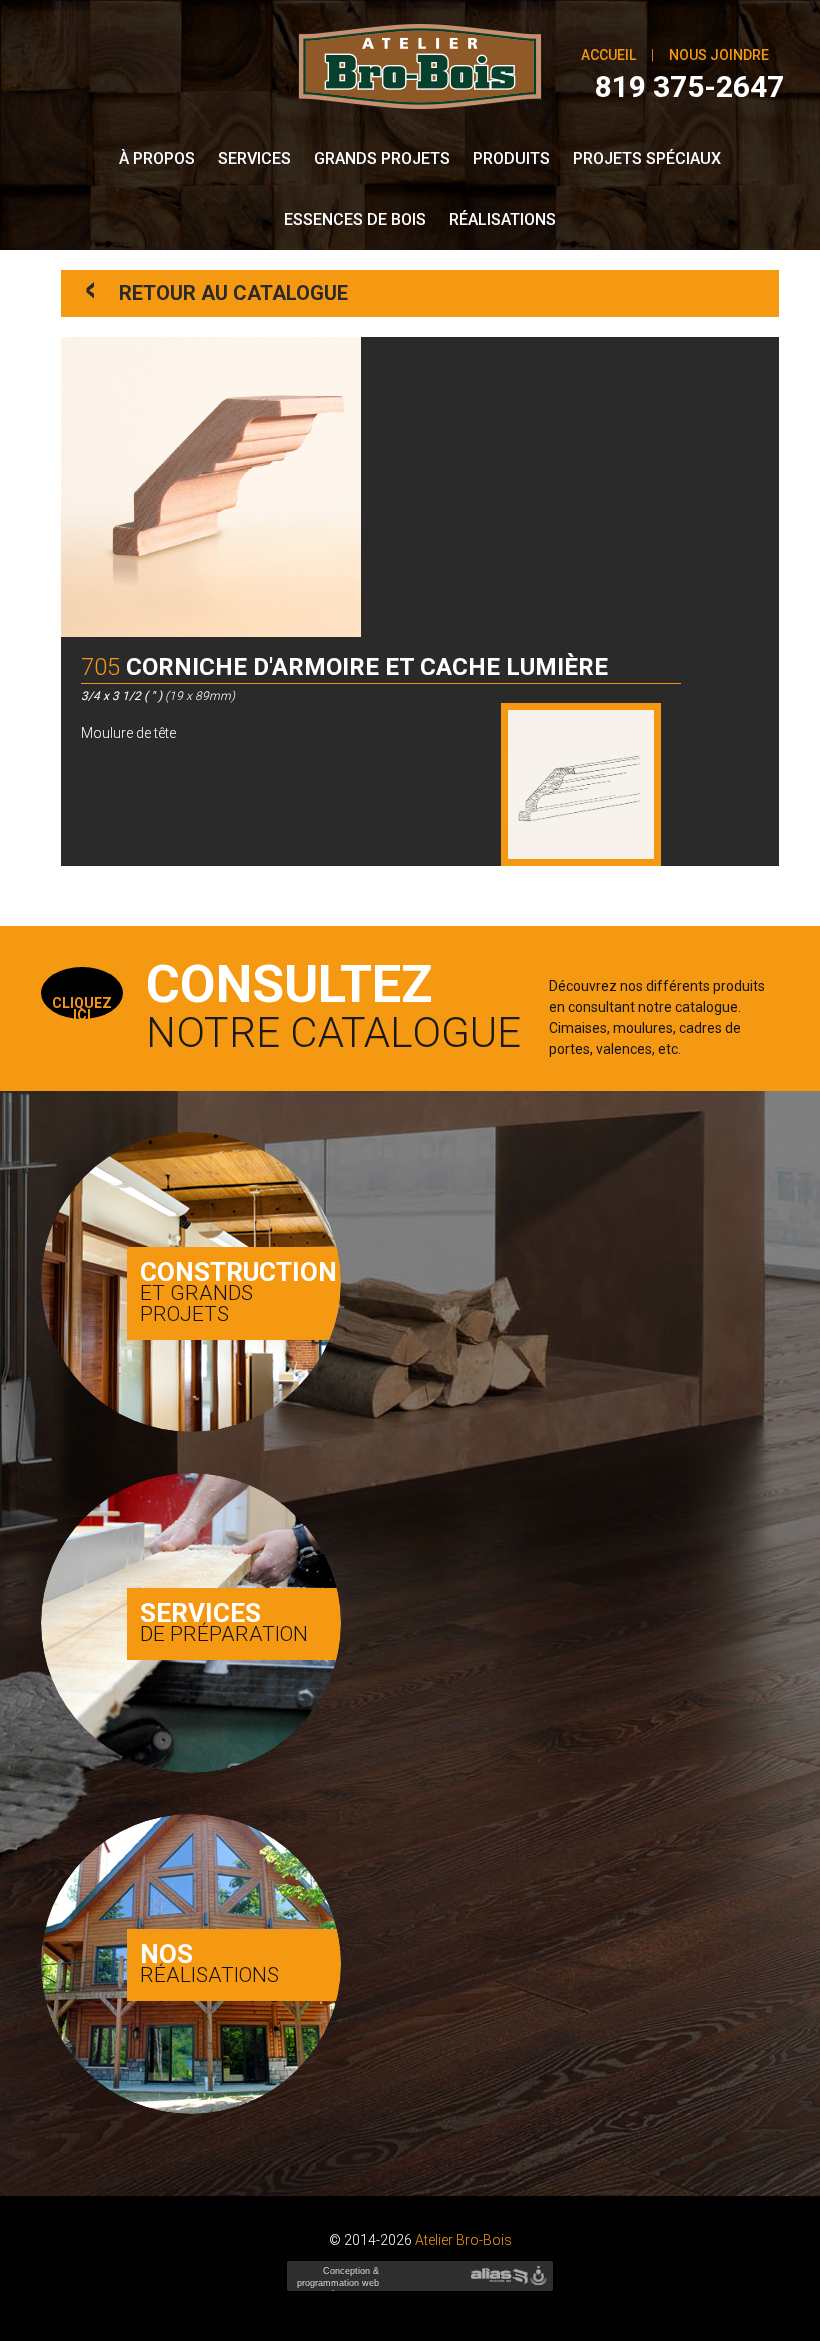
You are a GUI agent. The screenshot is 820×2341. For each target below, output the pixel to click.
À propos (157, 158)
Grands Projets (382, 158)
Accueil (608, 55)
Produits (511, 158)
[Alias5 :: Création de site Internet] (499, 2276)
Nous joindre (719, 55)
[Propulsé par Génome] (540, 2276)
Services (254, 158)
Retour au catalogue (217, 290)
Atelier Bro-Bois (463, 2240)
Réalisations (502, 219)
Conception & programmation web (335, 2283)
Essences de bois (355, 219)
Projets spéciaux (647, 158)
